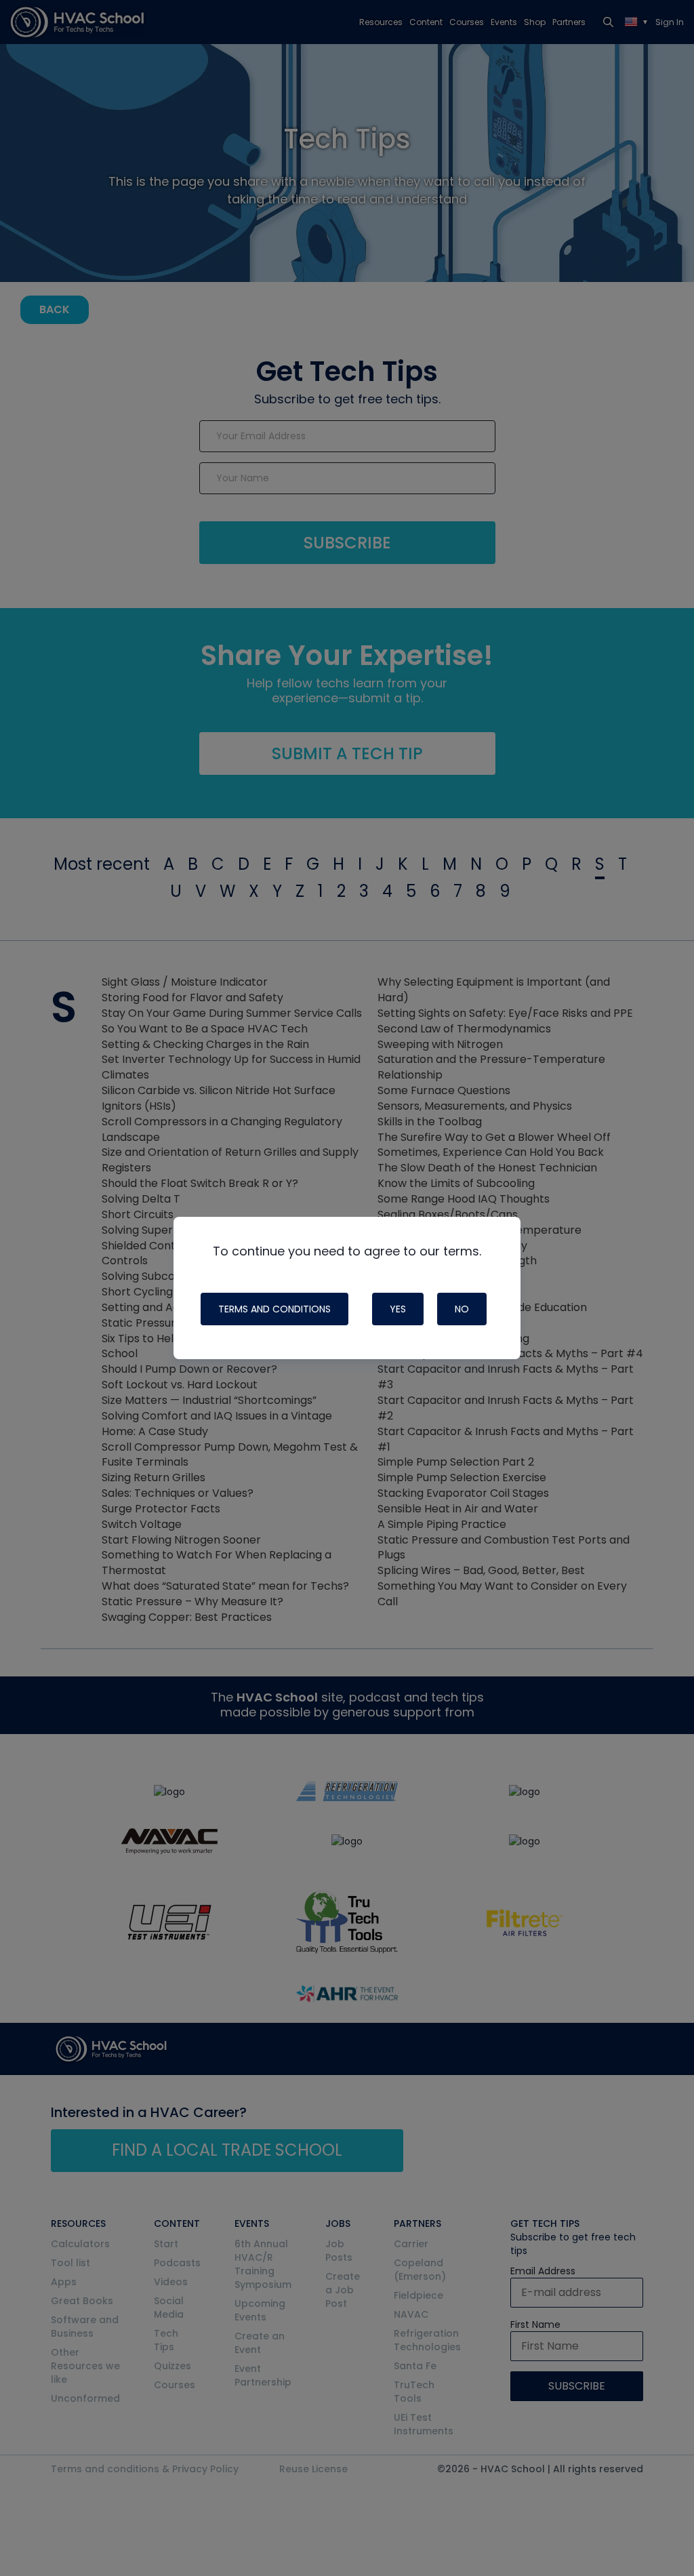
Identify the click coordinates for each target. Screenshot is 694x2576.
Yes (398, 1309)
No (462, 1309)
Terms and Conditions (274, 1309)
